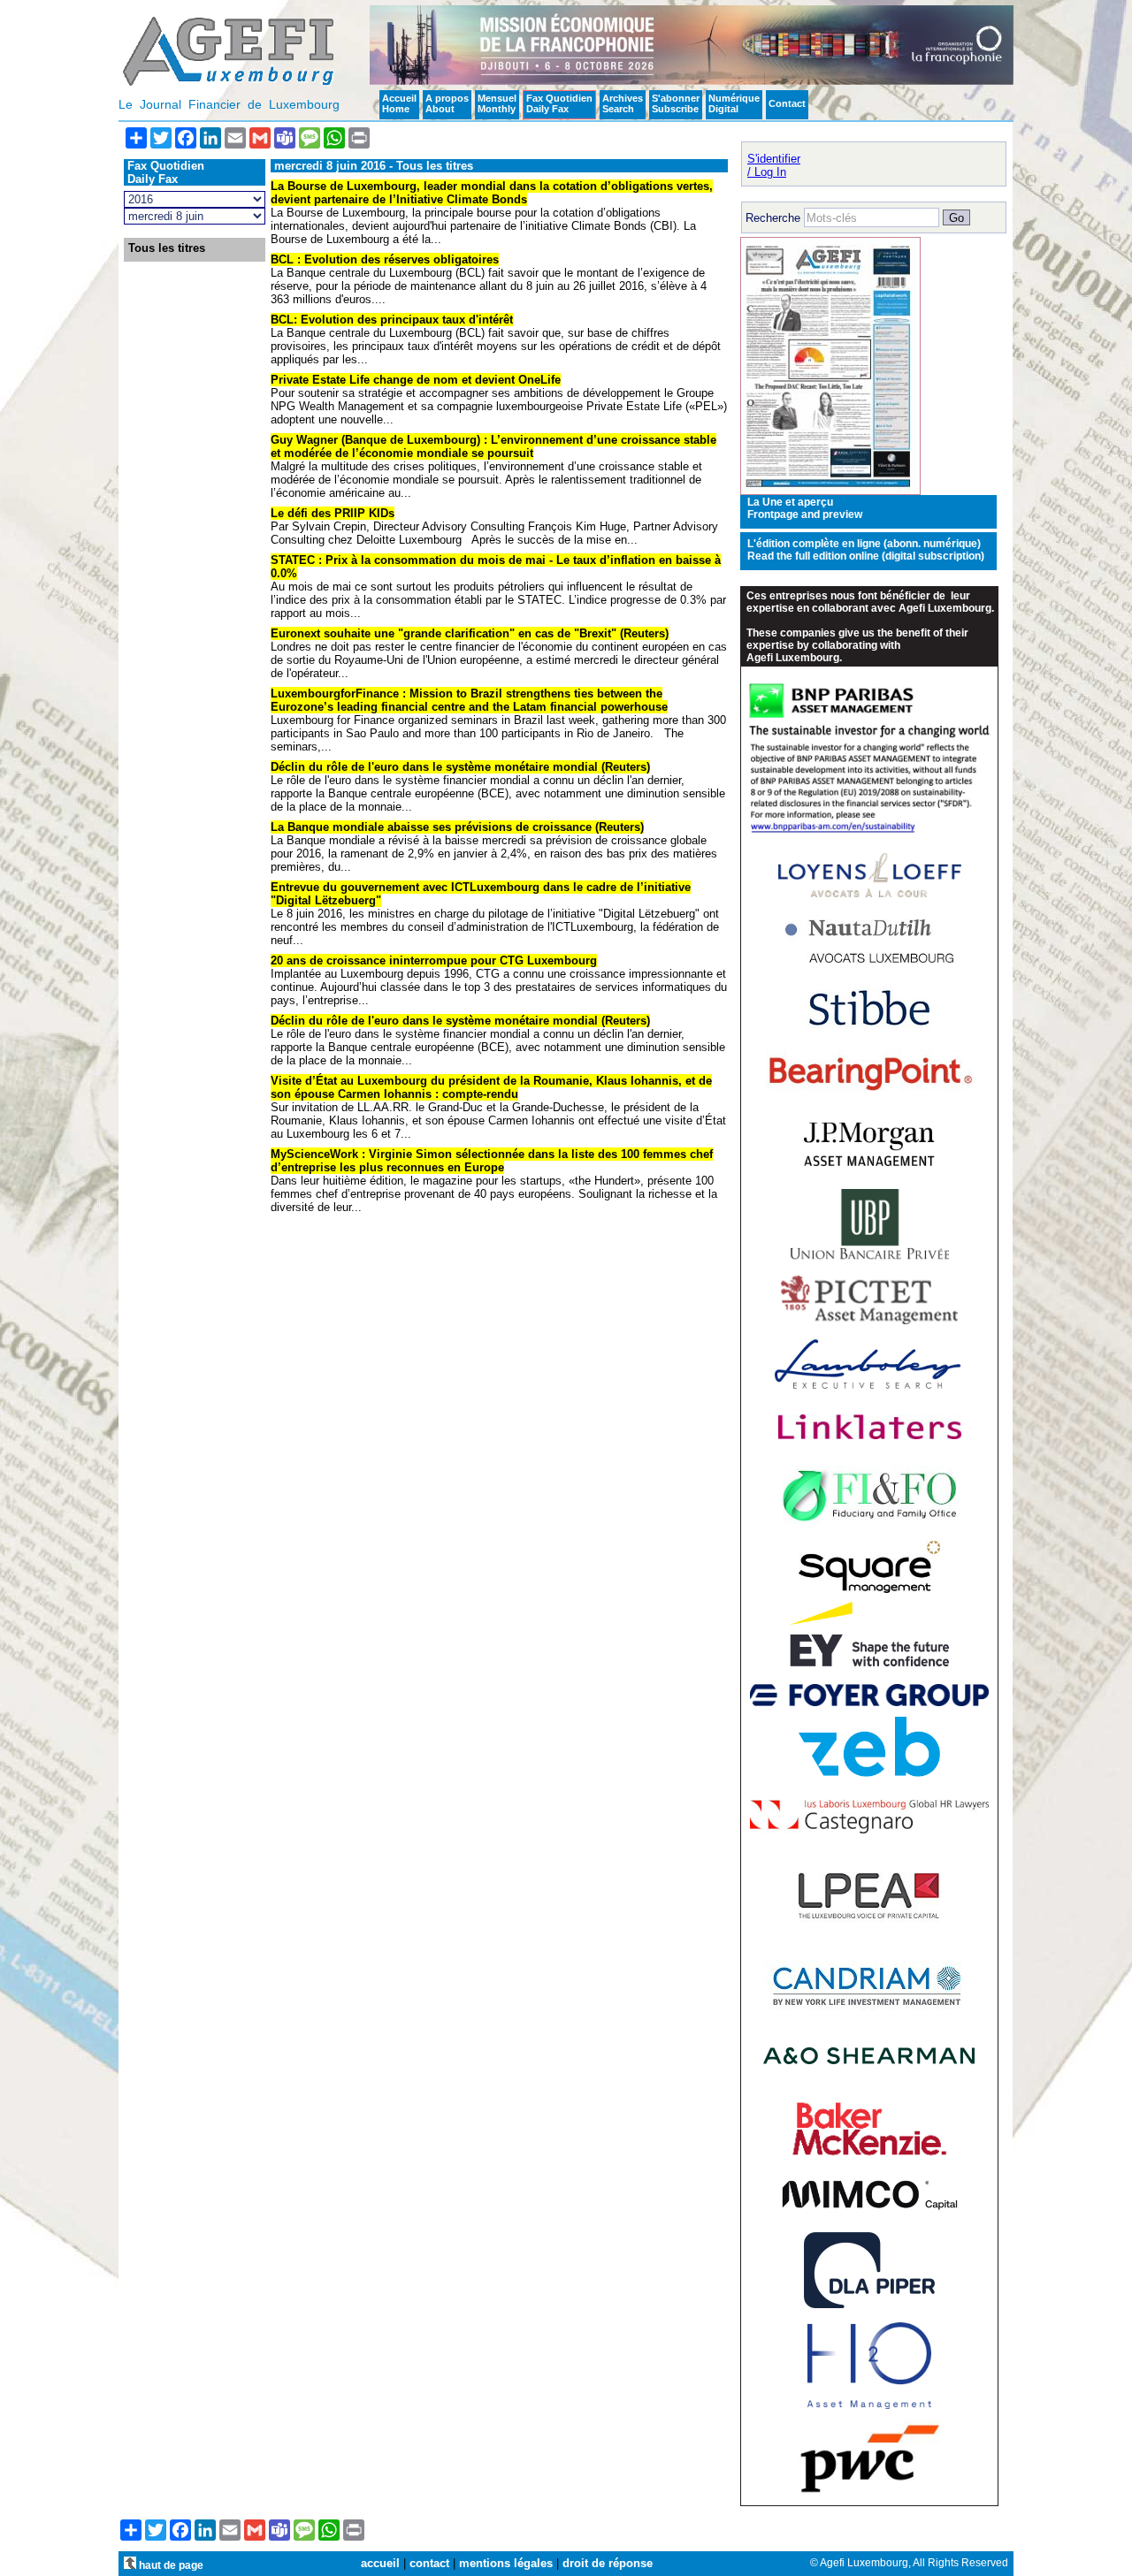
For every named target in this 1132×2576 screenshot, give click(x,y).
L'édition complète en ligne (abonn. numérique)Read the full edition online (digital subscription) (866, 550)
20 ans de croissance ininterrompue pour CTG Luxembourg (434, 960)
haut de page (170, 2565)
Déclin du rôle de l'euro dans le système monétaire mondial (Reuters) (460, 767)
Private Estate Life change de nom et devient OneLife (416, 380)
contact (429, 2563)
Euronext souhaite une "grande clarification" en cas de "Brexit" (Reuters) (470, 633)
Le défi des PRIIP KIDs (333, 513)
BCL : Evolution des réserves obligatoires (385, 259)
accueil (380, 2563)
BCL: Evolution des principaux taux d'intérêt (392, 320)
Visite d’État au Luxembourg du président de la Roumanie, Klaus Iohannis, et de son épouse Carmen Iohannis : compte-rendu (491, 1087)
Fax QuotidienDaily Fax (559, 103)
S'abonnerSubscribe (676, 103)
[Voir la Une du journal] (830, 491)
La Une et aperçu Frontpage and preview (805, 508)
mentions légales (506, 2563)
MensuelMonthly (497, 103)
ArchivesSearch (623, 103)
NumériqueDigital (734, 103)
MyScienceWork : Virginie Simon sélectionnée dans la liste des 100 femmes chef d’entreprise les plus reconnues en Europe (492, 1161)
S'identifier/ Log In (774, 165)
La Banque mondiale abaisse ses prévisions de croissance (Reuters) (457, 827)
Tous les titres (167, 248)
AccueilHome (399, 103)
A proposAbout (447, 103)
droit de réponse (608, 2563)
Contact (787, 103)
